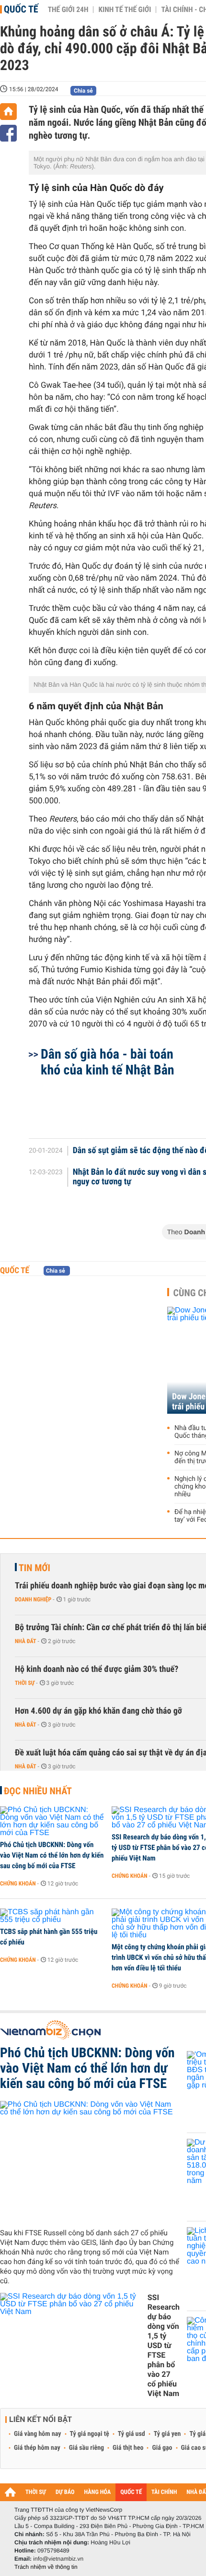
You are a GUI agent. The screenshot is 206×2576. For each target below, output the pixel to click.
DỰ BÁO (65, 2492)
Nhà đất (26, 1641)
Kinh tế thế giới (125, 10)
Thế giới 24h (68, 10)
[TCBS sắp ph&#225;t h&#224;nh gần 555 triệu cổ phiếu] (52, 1916)
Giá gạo (162, 2448)
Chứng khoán (18, 1884)
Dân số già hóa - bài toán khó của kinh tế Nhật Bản (108, 1062)
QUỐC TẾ (131, 2492)
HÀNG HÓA (98, 2492)
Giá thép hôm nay (37, 2448)
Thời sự (25, 1683)
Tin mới (34, 1568)
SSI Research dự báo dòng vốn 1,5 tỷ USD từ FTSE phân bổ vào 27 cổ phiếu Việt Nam (164, 2345)
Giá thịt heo (128, 2448)
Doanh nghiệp (33, 1599)
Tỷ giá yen (167, 2434)
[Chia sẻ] (8, 133)
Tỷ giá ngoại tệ (90, 2434)
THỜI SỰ (36, 2492)
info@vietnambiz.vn (58, 2559)
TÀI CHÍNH (164, 2492)
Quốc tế (21, 9)
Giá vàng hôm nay (38, 2434)
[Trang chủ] (8, 112)
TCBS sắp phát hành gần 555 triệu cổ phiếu (49, 1937)
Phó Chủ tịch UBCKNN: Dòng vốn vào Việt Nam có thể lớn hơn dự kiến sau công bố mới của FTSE (52, 1855)
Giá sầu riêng (86, 2448)
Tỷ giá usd (132, 2434)
